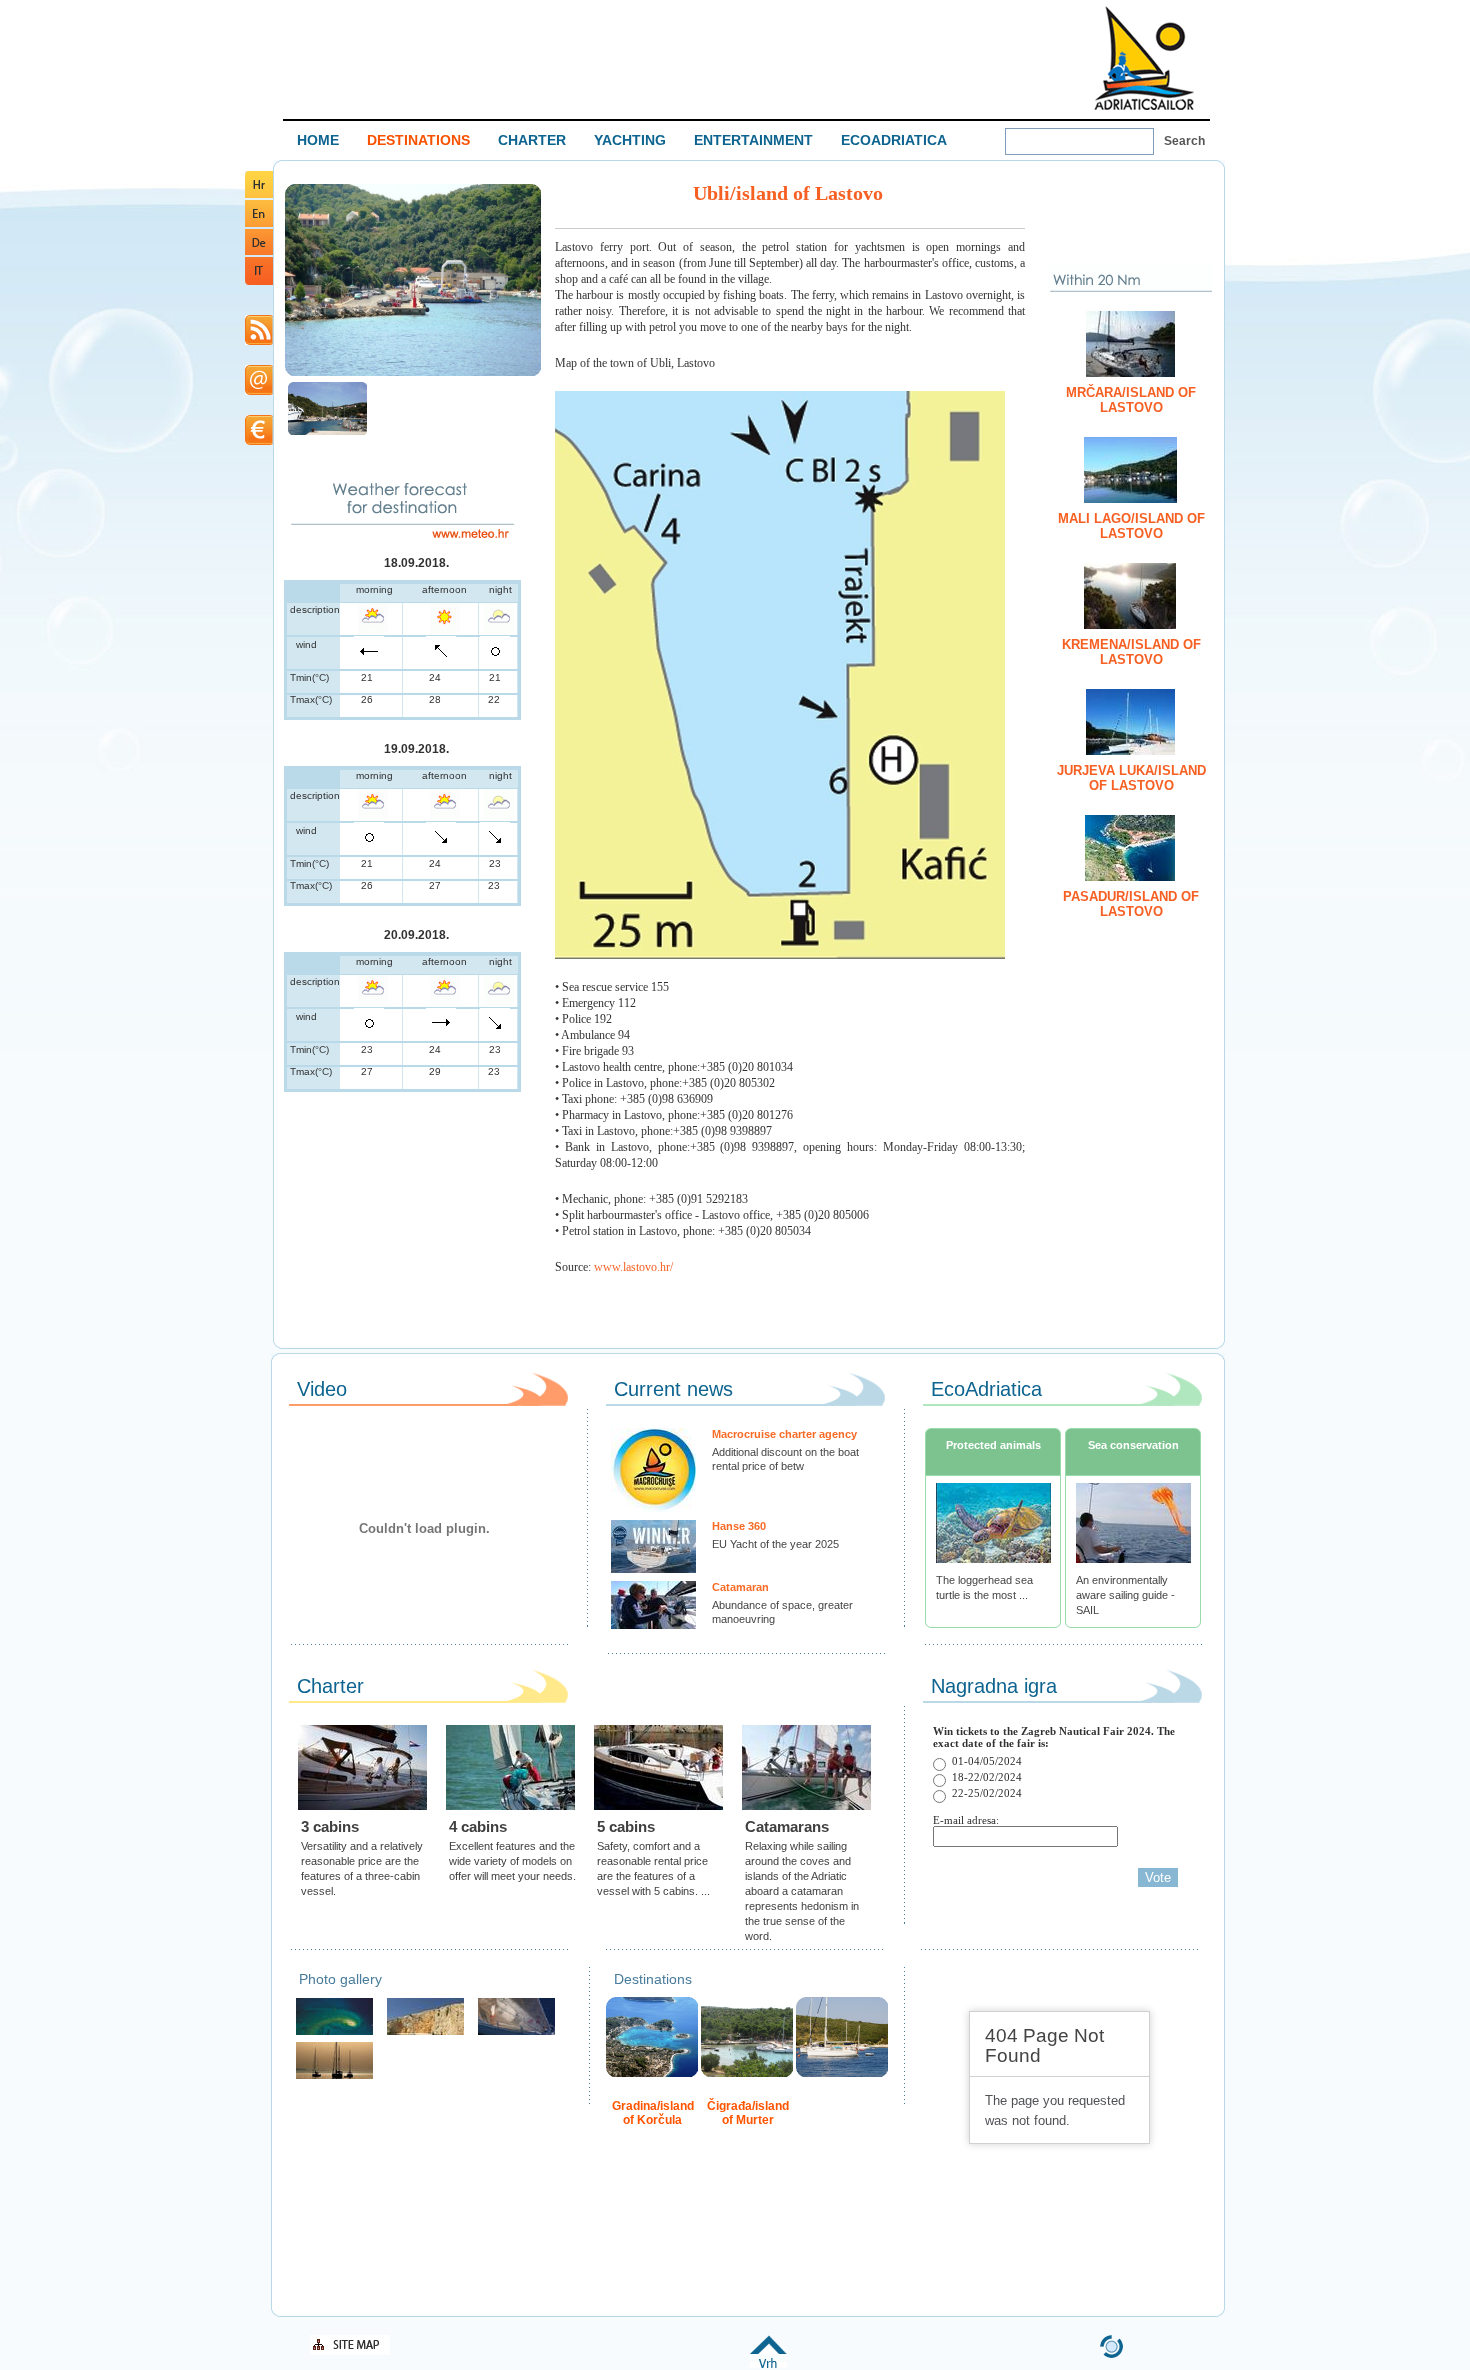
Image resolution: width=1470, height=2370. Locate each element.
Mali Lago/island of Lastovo (1131, 526)
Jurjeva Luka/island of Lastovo (1131, 778)
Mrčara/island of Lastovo (1131, 400)
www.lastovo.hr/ (633, 1267)
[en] (259, 223)
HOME (318, 140)
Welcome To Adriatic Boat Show (1144, 57)
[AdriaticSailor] (516, 2032)
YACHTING (630, 140)
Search (1184, 141)
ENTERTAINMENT (753, 140)
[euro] (259, 441)
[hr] (259, 194)
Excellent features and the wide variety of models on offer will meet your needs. (512, 1861)
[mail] (259, 391)
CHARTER (532, 140)
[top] (768, 2364)
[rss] (259, 341)
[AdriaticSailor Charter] (334, 2076)
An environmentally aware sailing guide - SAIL (1125, 1595)
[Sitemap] (350, 2351)
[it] (259, 281)
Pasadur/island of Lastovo (1131, 904)
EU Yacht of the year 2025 (775, 1544)
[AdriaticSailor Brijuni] (334, 2032)
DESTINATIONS (418, 140)
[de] (259, 251)
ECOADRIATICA (894, 140)
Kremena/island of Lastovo (1131, 652)
